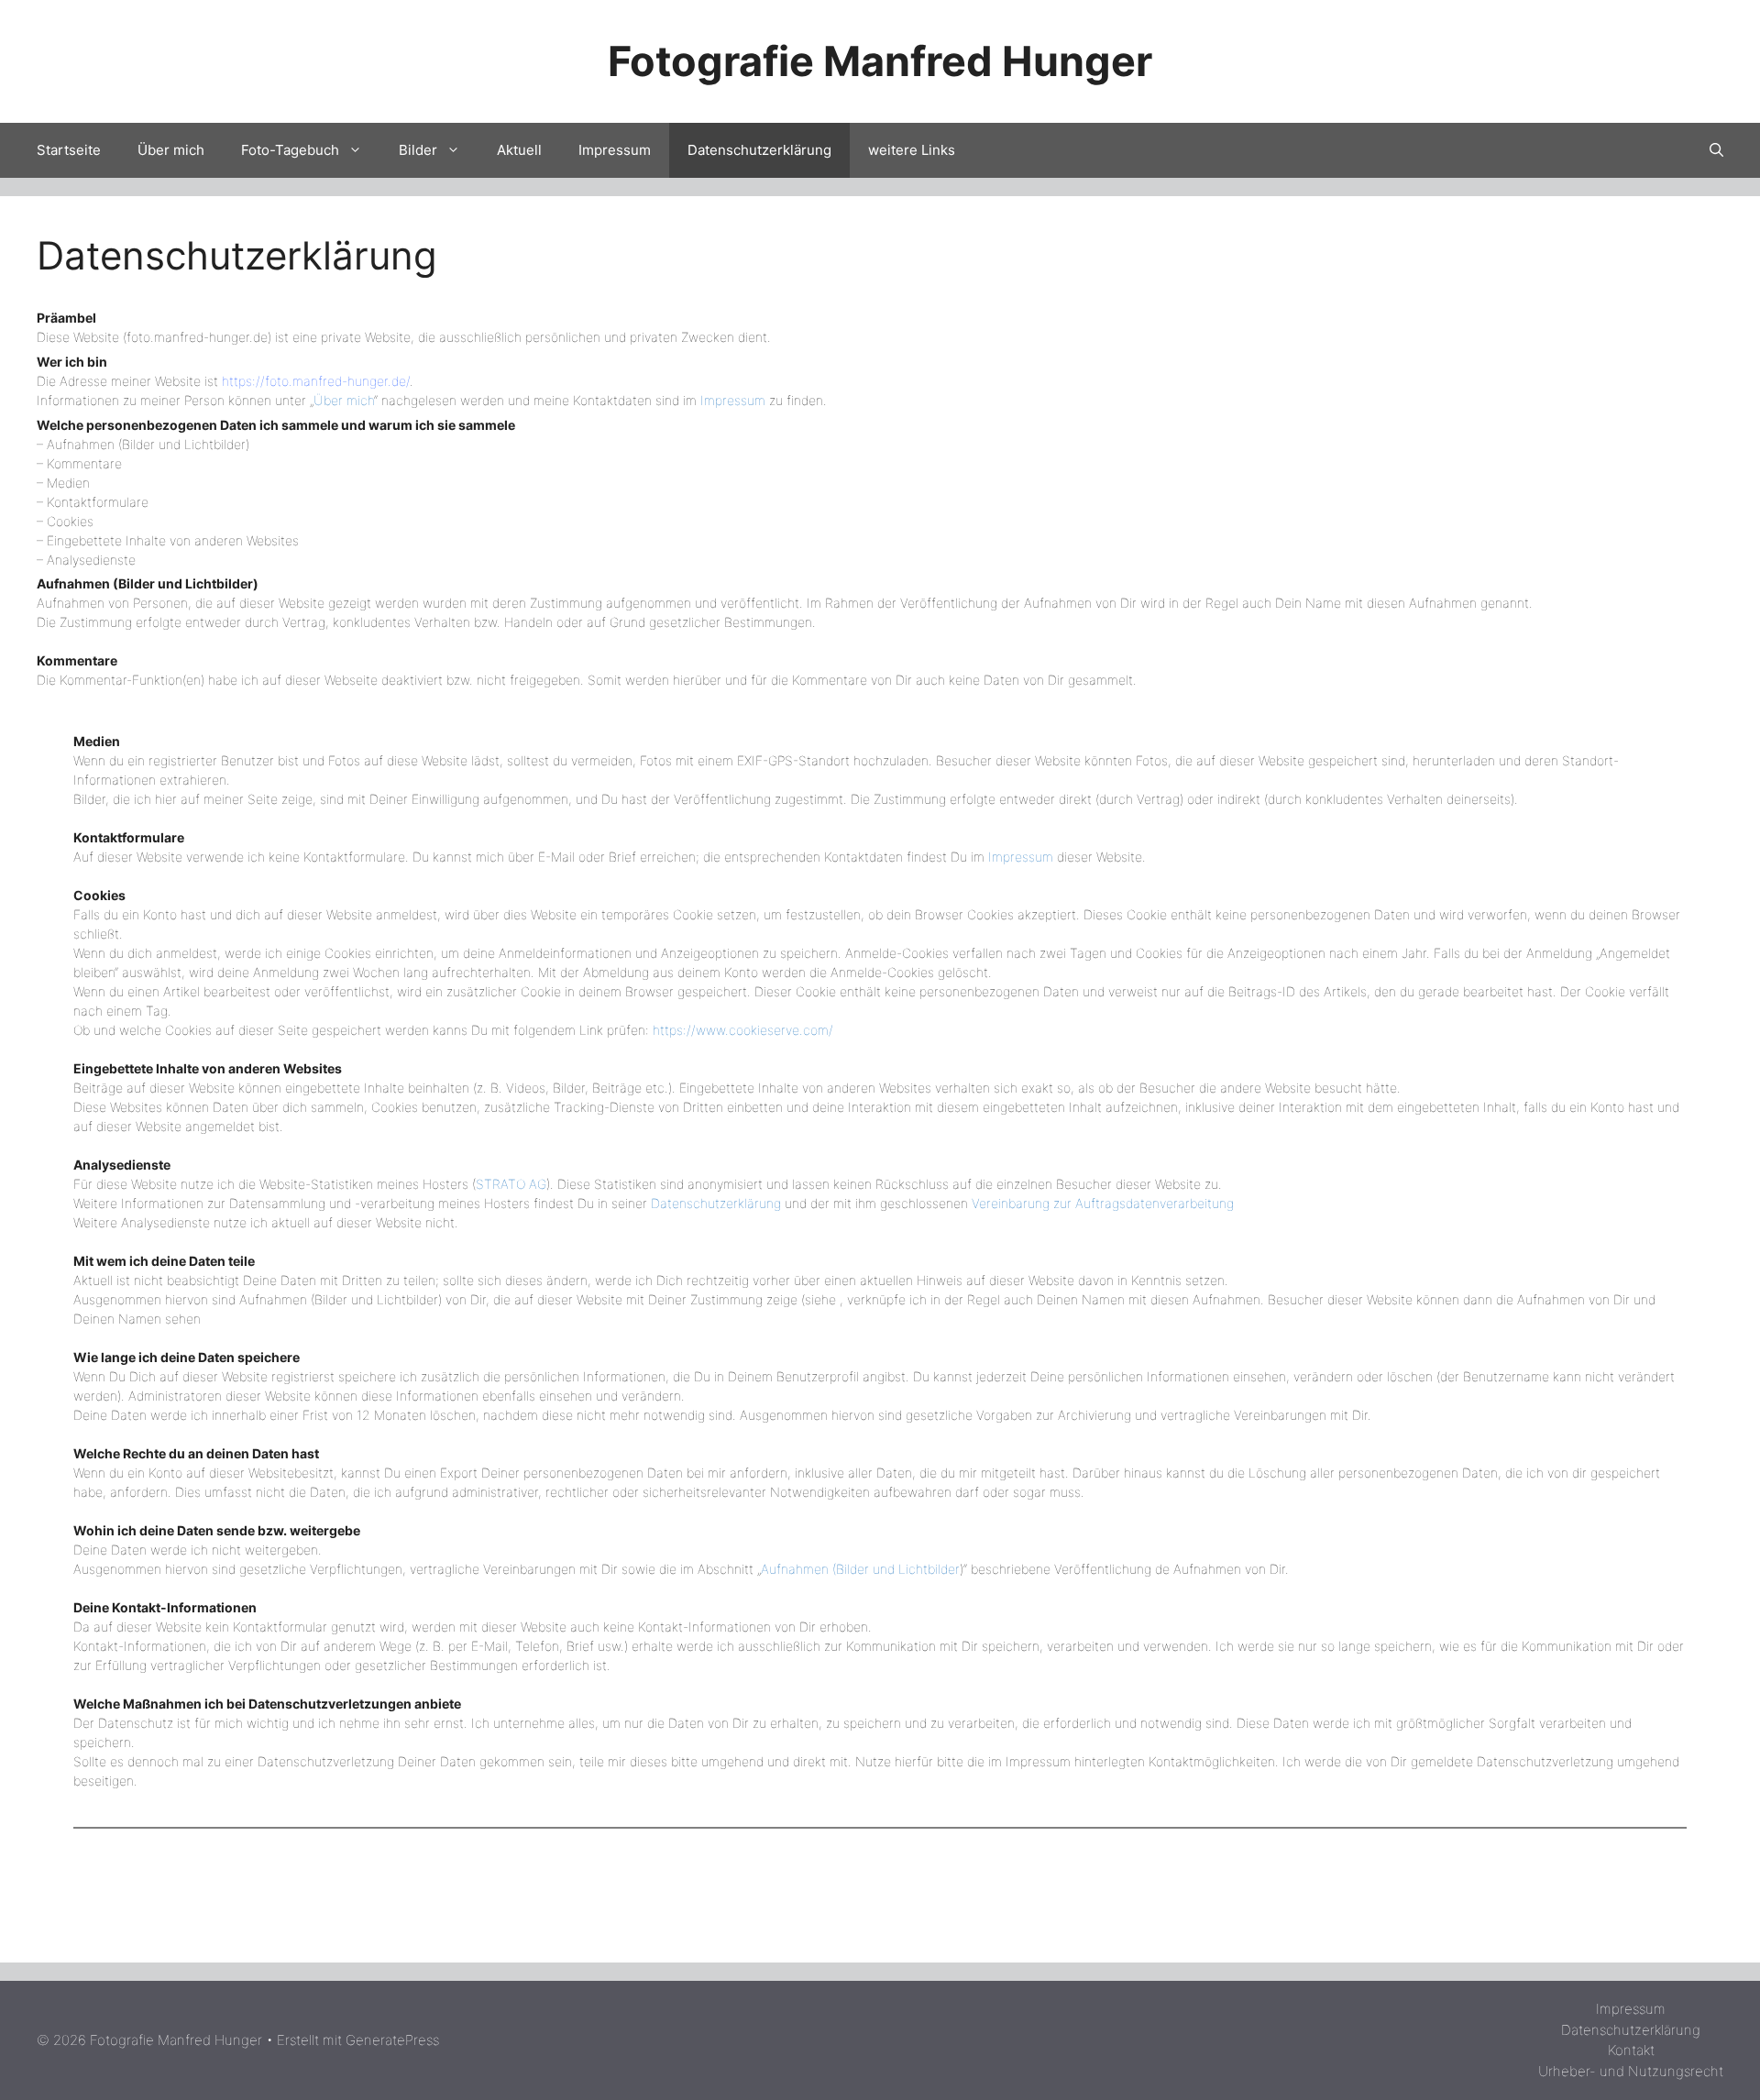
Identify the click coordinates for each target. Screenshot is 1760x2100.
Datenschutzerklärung (759, 150)
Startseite (69, 150)
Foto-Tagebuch (290, 150)
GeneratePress (392, 2040)
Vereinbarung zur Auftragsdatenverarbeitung (1103, 1203)
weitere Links (912, 150)
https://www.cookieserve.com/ (743, 1030)
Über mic (341, 400)
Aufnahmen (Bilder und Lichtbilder (860, 1569)
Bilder (418, 150)
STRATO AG (511, 1184)
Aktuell (519, 150)
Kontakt (1631, 2050)
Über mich (171, 150)
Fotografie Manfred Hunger (880, 61)
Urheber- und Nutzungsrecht (1631, 2071)
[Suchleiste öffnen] (1716, 150)
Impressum (615, 150)
